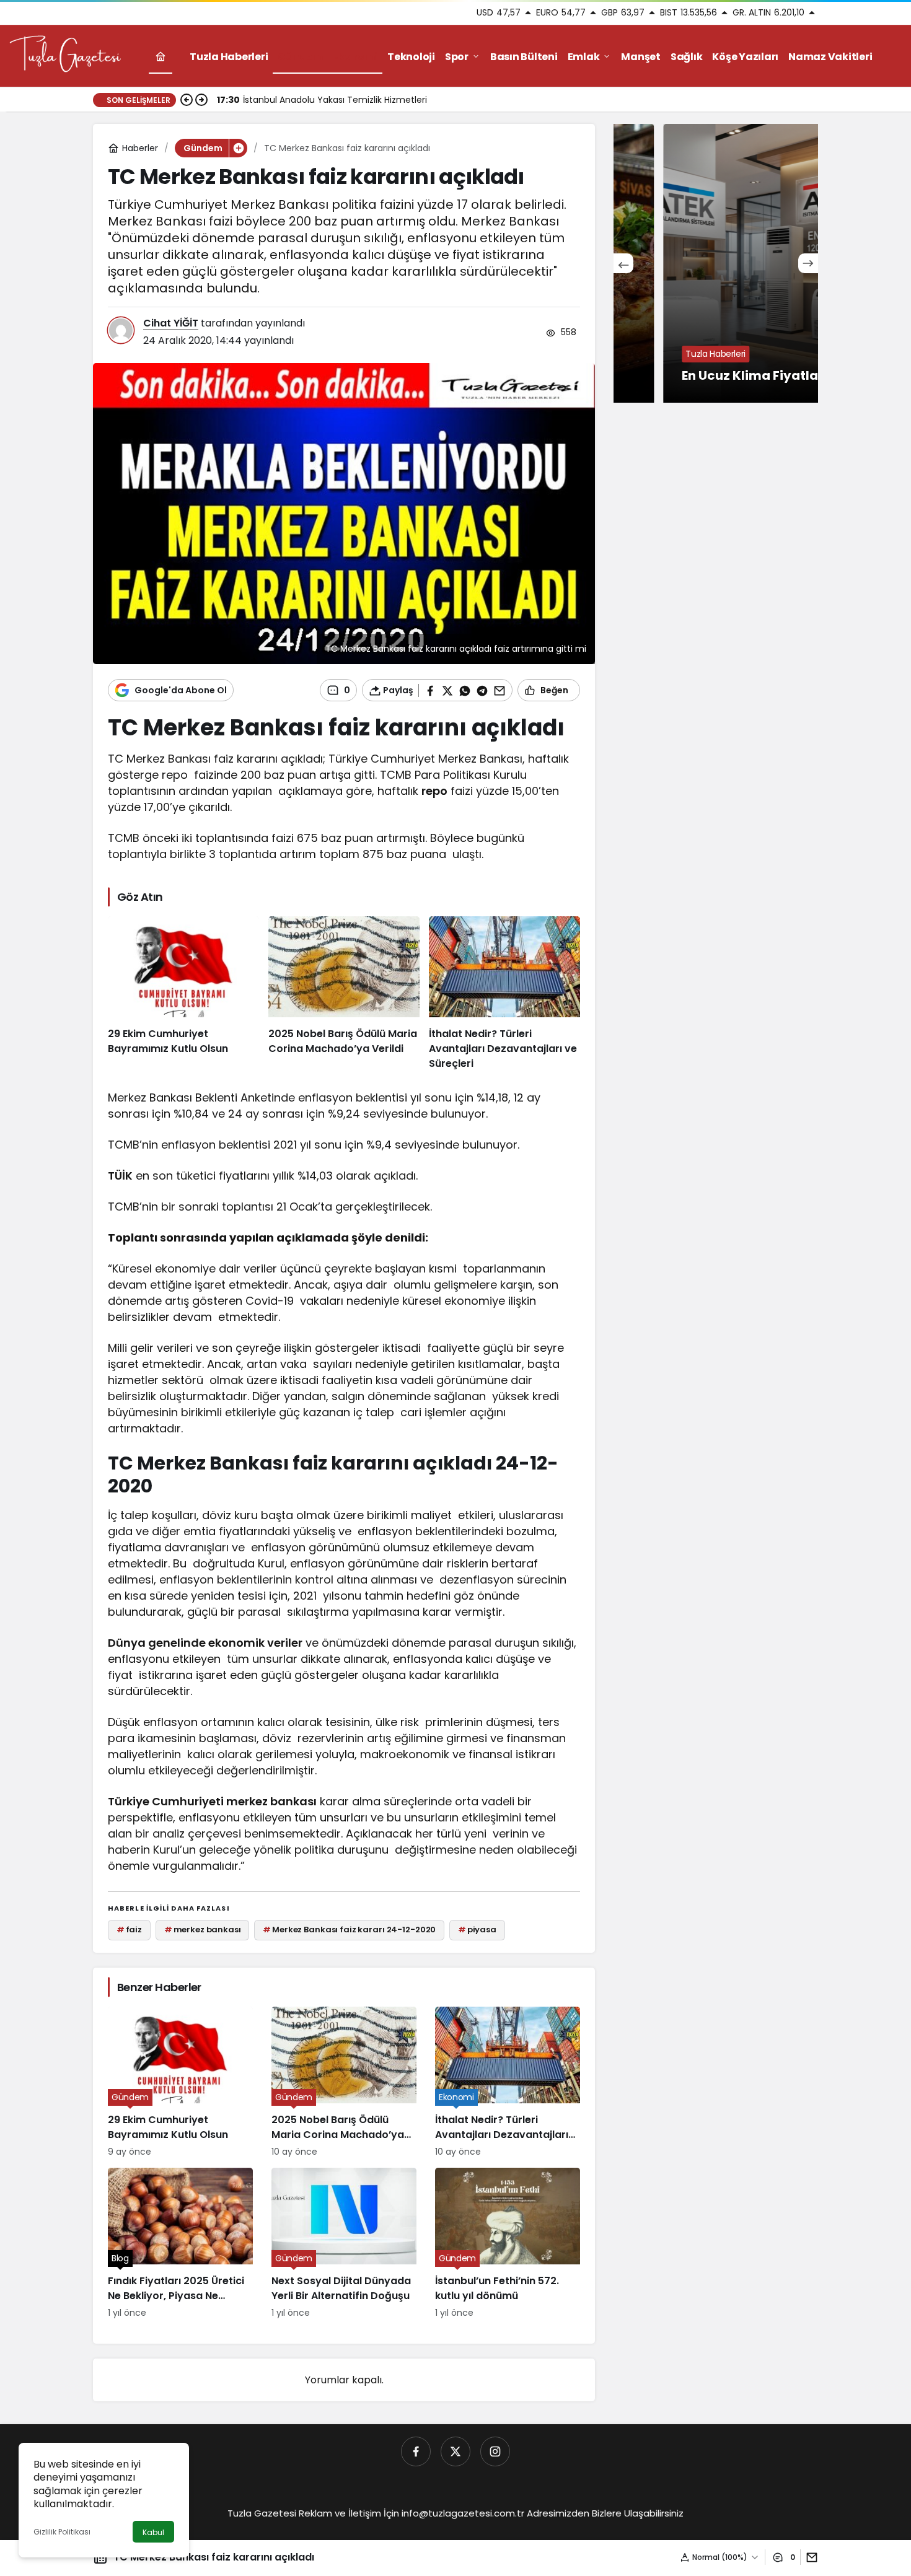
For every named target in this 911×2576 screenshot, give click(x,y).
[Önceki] (187, 100)
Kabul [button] (153, 2532)
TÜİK (120, 1176)
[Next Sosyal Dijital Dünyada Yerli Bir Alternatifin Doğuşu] (344, 2244)
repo (434, 791)
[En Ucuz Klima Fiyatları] (716, 263)
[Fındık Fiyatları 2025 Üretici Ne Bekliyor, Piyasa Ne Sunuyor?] (180, 2244)
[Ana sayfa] (161, 57)
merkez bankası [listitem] (203, 1930)
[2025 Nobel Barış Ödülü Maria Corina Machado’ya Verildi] (344, 994)
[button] (238, 148)
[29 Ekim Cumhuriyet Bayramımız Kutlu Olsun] (183, 994)
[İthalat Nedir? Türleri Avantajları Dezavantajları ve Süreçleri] (504, 994)
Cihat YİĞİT (171, 323)
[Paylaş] (809, 2557)
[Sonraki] (201, 100)
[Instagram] (495, 2451)
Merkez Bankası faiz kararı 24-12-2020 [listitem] (349, 1930)
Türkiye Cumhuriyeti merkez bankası (212, 1801)
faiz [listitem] (129, 1930)
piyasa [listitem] (477, 1930)
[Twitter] (455, 2451)
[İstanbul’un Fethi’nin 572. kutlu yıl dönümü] (508, 2244)
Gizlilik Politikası (62, 2532)
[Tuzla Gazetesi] (65, 55)
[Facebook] (416, 2451)
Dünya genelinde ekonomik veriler (205, 1643)
